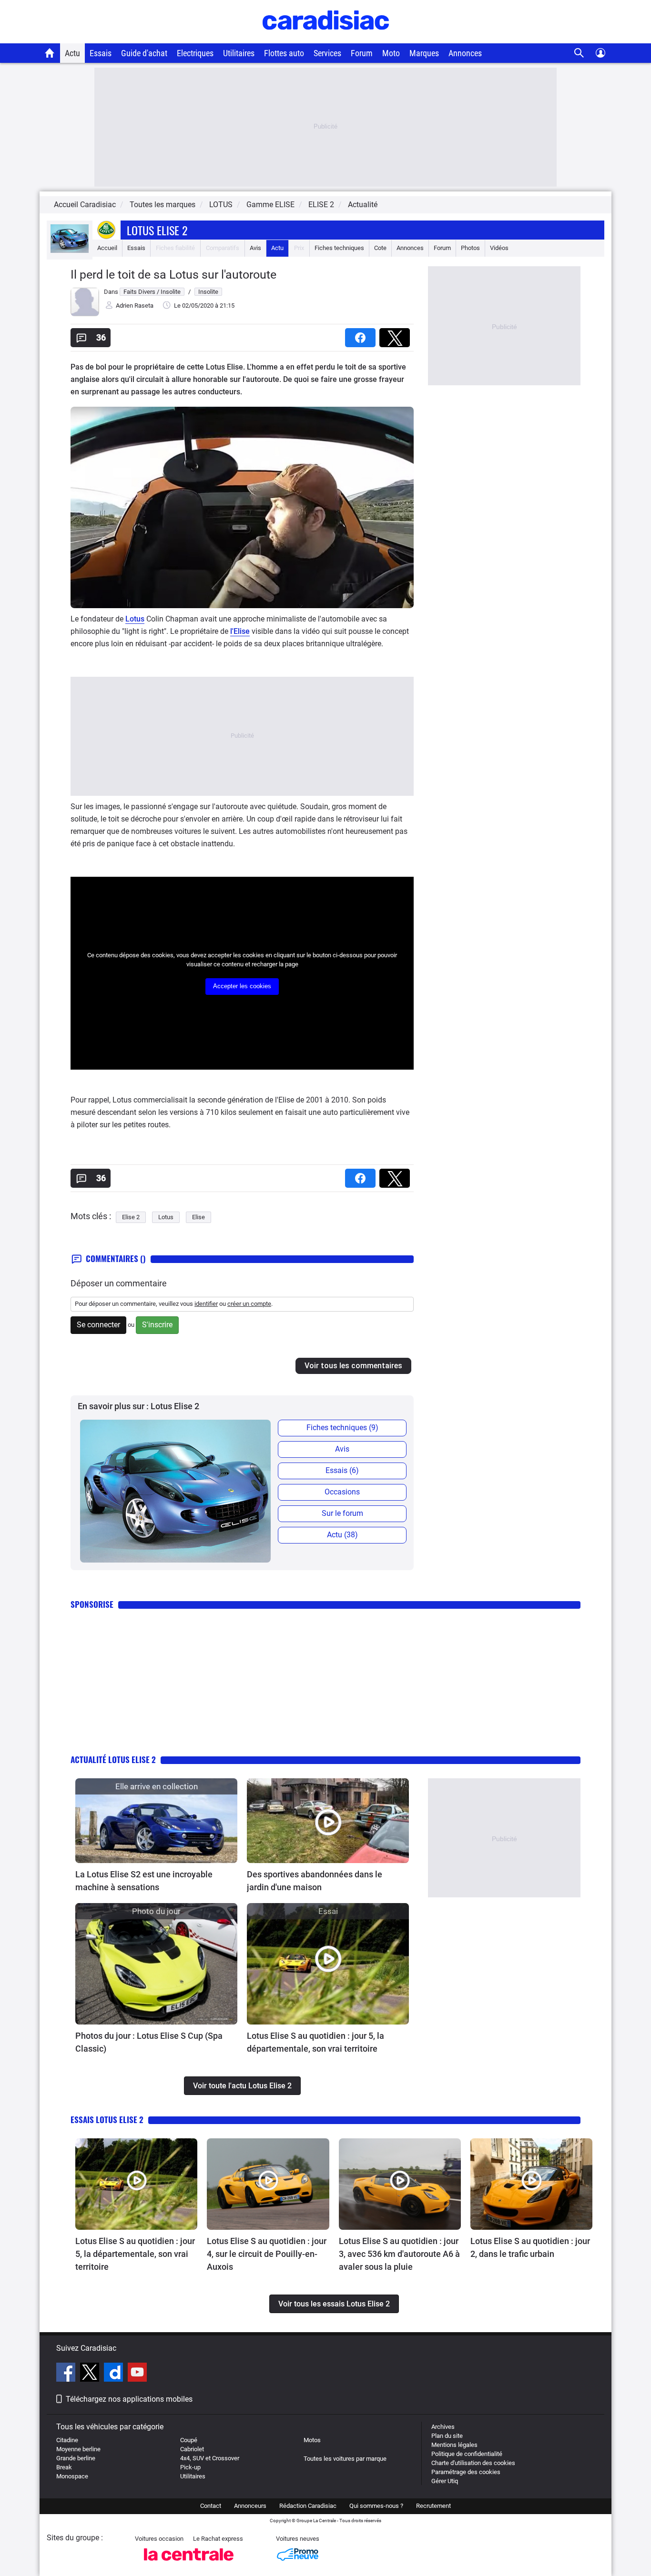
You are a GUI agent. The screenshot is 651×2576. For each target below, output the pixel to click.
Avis (255, 248)
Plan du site (447, 2436)
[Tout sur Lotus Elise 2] (70, 251)
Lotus (135, 619)
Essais (101, 53)
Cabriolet (192, 2449)
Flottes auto (284, 53)
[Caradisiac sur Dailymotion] (115, 2374)
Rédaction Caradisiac (308, 2506)
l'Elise (240, 631)
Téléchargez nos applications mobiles (129, 2399)
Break (64, 2467)
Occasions (342, 1492)
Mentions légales (454, 2445)
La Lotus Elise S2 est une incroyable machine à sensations (144, 1881)
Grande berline (76, 2458)
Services (327, 53)
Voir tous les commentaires (353, 1366)
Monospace (72, 2476)
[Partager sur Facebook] (362, 335)
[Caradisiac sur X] (91, 2374)
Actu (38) (342, 1535)
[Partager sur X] (397, 335)
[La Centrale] (189, 2563)
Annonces (465, 53)
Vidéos (499, 248)
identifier (206, 1304)
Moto (391, 53)
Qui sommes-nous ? (376, 2506)
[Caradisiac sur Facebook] (67, 2374)
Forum (362, 53)
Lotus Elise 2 (157, 230)
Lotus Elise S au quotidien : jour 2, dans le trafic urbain (530, 2247)
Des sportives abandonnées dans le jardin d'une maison (315, 1881)
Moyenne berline (78, 2449)
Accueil (107, 248)
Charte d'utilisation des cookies (473, 2463)
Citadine (67, 2440)
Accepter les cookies (242, 986)
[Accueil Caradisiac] (50, 53)
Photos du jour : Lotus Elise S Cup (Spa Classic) (149, 2042)
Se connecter (98, 1325)
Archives (443, 2427)
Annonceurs (250, 2506)
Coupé (189, 2440)
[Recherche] (579, 53)
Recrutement (433, 2506)
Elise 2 (131, 1217)
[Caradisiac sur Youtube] (137, 2374)
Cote (380, 248)
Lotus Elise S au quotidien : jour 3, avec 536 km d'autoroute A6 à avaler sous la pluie (399, 2254)
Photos (470, 248)
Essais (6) (342, 1470)
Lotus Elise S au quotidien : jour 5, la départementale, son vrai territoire (315, 2042)
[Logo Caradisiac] (326, 38)
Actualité (363, 205)
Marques (424, 53)
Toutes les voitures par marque (345, 2459)
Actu (72, 53)
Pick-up (190, 2467)
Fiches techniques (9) (342, 1428)
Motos (312, 2440)
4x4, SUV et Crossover (210, 2458)
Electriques (195, 53)
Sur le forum (342, 1513)
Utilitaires (239, 53)
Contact (211, 2506)
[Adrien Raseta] (85, 314)
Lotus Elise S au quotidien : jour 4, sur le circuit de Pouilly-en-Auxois (267, 2254)
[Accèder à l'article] (156, 1821)
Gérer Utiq (445, 2481)
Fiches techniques (339, 248)
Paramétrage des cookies (466, 2472)
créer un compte (249, 1304)
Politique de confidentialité (467, 2454)
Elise (198, 1217)
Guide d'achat (144, 53)
